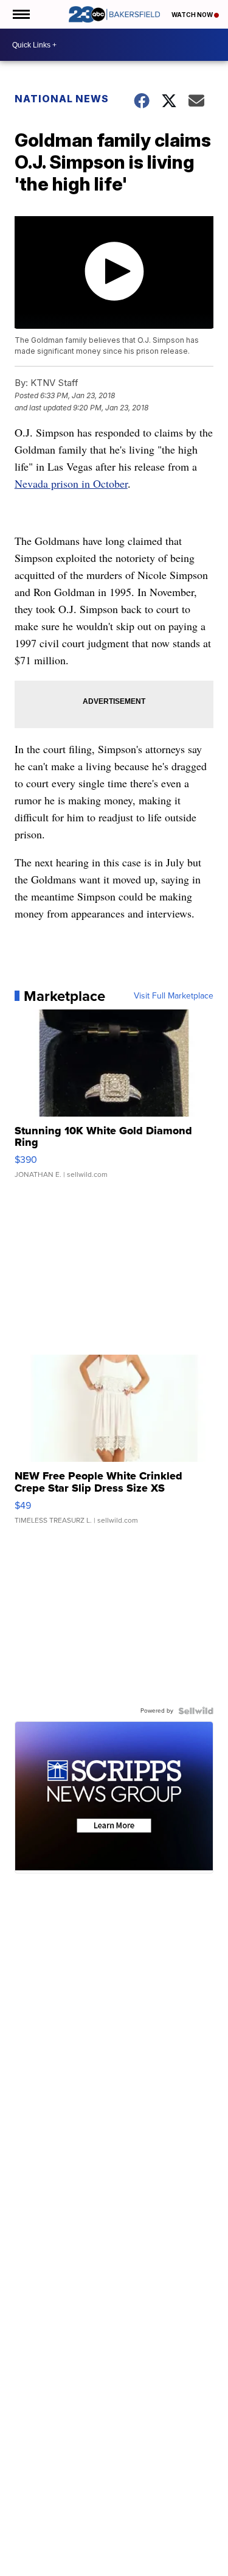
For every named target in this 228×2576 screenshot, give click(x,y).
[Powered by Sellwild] (196, 1711)
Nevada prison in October (71, 483)
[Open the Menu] (20, 14)
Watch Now (193, 15)
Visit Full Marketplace (174, 996)
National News (62, 99)
